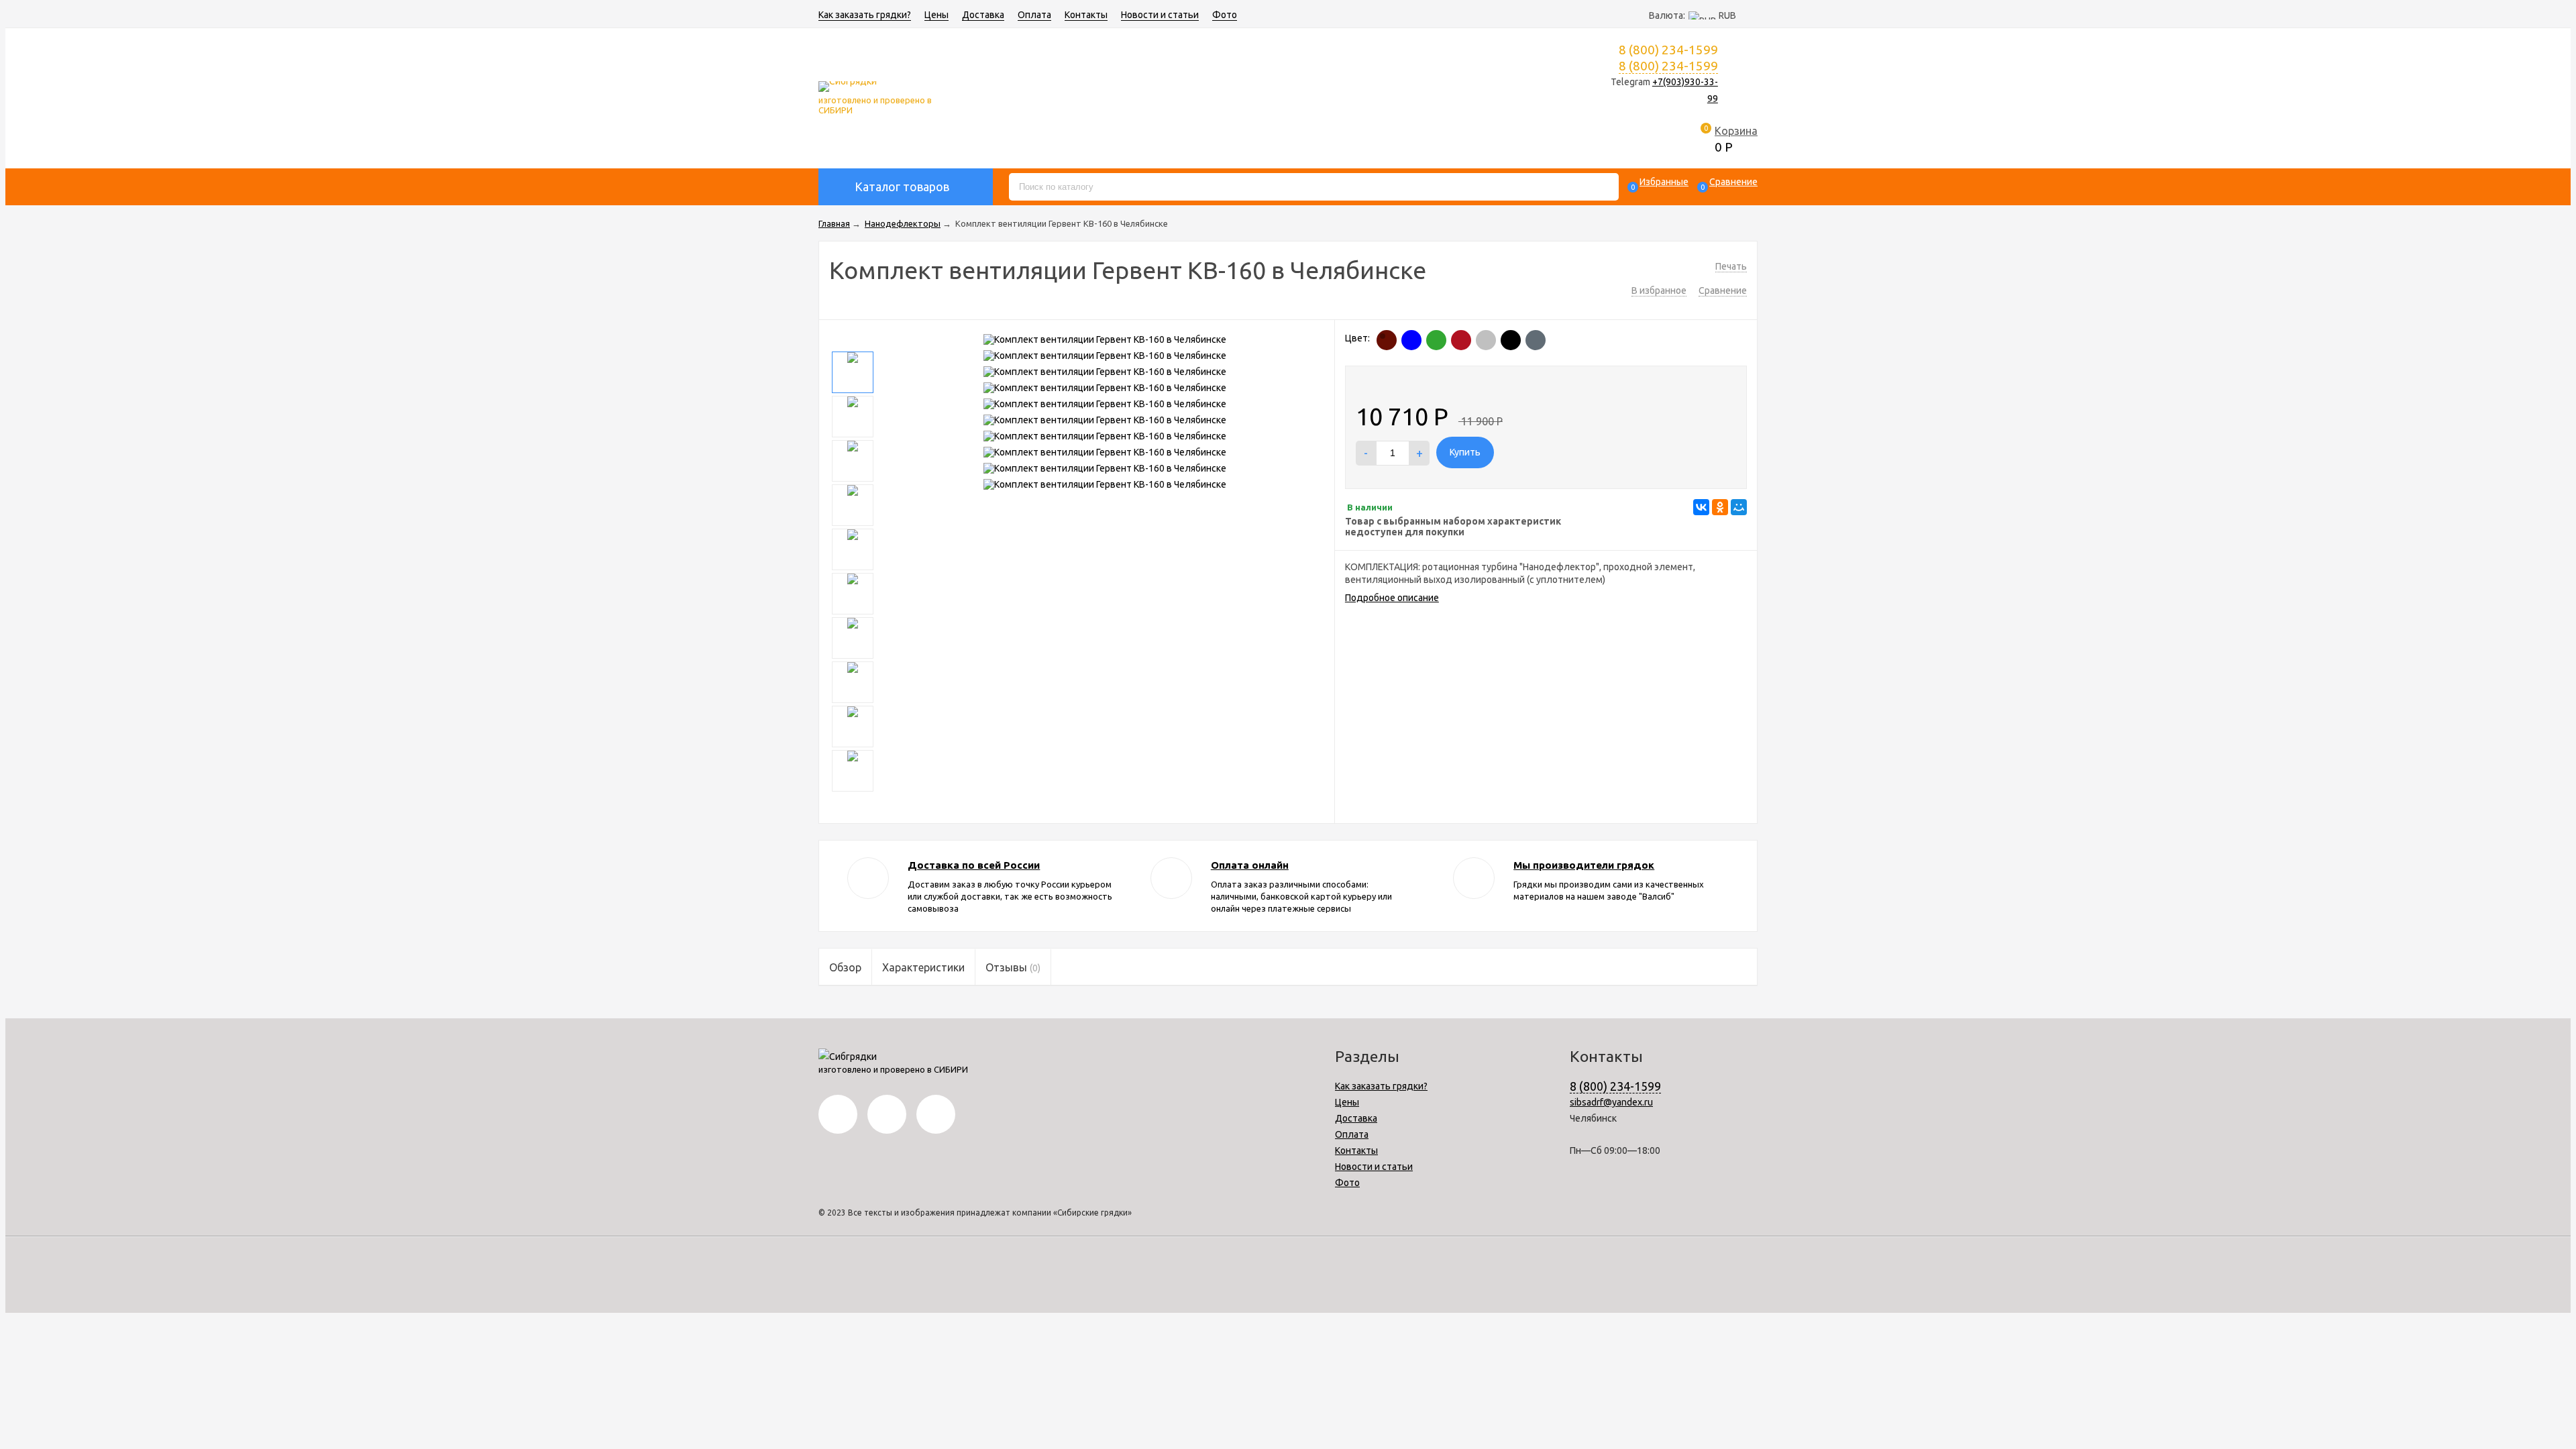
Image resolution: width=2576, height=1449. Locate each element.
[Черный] (1511, 340)
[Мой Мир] (1739, 507)
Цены (936, 15)
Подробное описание (1392, 598)
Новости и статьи (1160, 15)
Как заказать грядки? (865, 15)
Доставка (983, 15)
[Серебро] (1486, 340)
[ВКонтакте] (1701, 507)
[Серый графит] (1536, 340)
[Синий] (1411, 340)
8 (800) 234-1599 (1668, 66)
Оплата (1034, 15)
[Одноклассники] (1720, 507)
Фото (1225, 15)
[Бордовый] (1461, 340)
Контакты (1086, 15)
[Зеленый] (1436, 340)
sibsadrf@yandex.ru (1611, 1102)
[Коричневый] (1387, 340)
